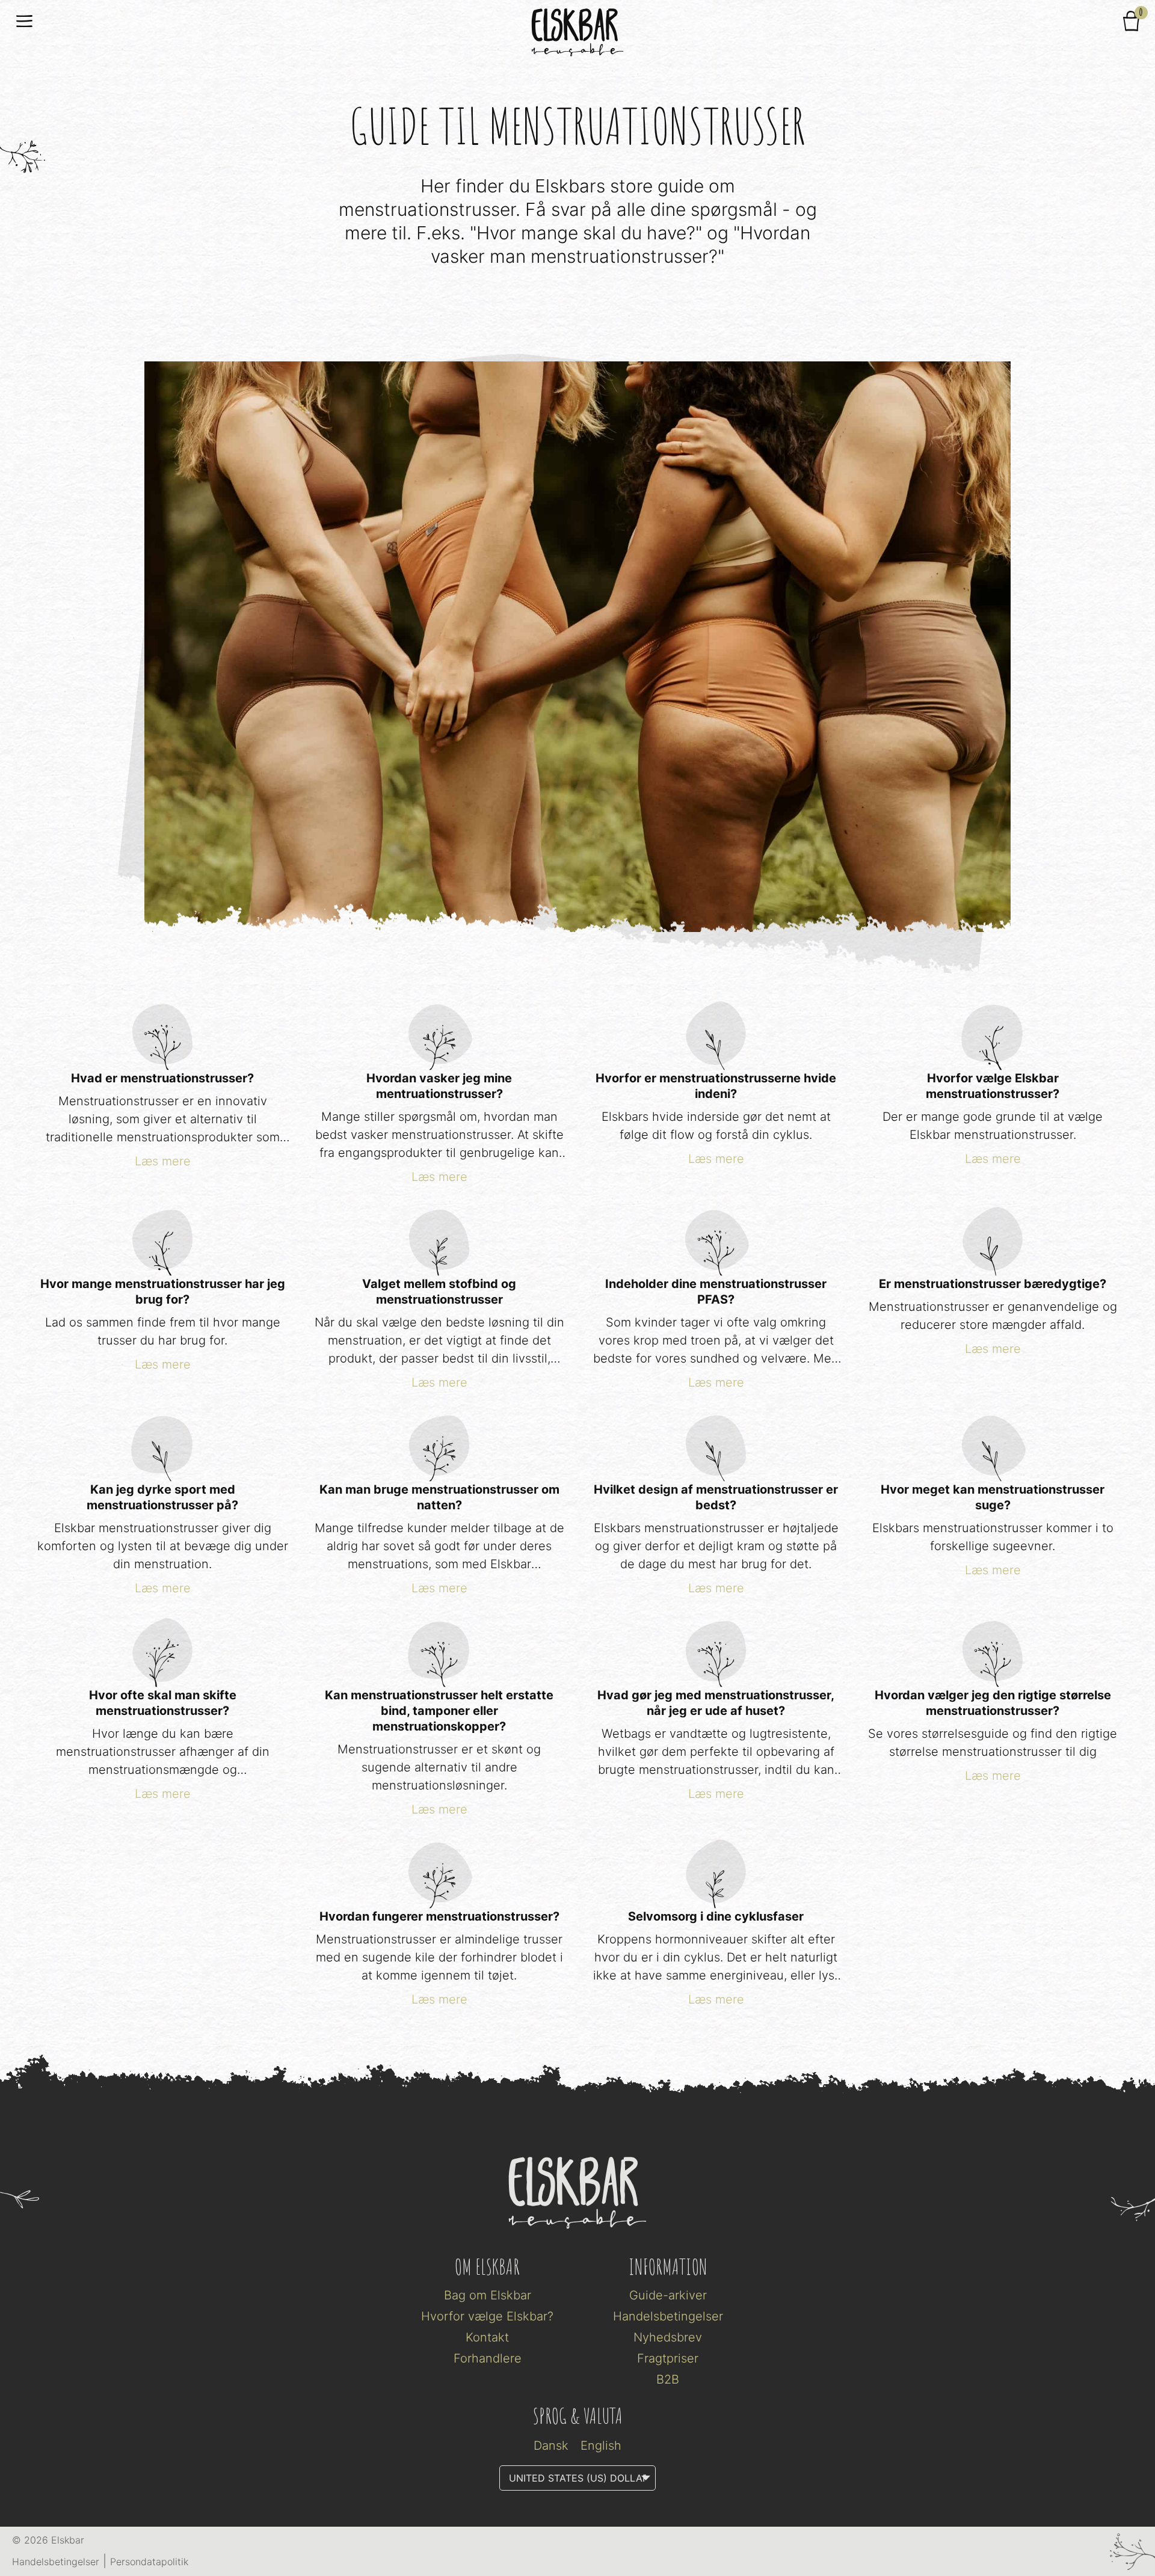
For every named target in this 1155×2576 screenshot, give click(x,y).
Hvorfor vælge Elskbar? (487, 2316)
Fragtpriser (668, 2358)
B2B (668, 2379)
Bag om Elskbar (488, 2295)
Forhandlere (488, 2358)
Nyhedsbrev (668, 2337)
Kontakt (487, 2337)
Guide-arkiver (668, 2295)
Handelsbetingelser (668, 2316)
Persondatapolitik (149, 2562)
